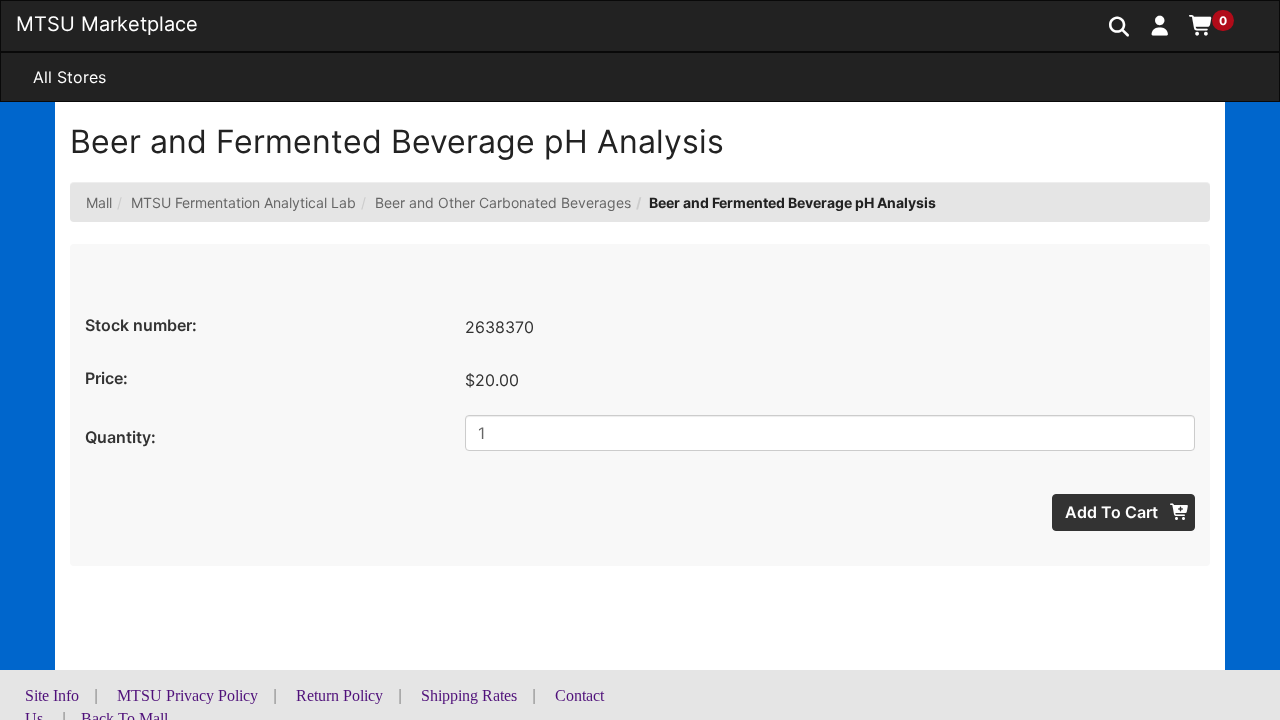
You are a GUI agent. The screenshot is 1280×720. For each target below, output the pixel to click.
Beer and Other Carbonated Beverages (503, 202)
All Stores (69, 77)
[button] (1160, 25)
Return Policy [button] (339, 695)
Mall (99, 202)
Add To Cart (1113, 512)
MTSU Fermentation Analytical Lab (243, 202)
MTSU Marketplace (107, 24)
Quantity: (120, 437)
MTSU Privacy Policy (187, 695)
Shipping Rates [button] (469, 695)
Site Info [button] (52, 695)
